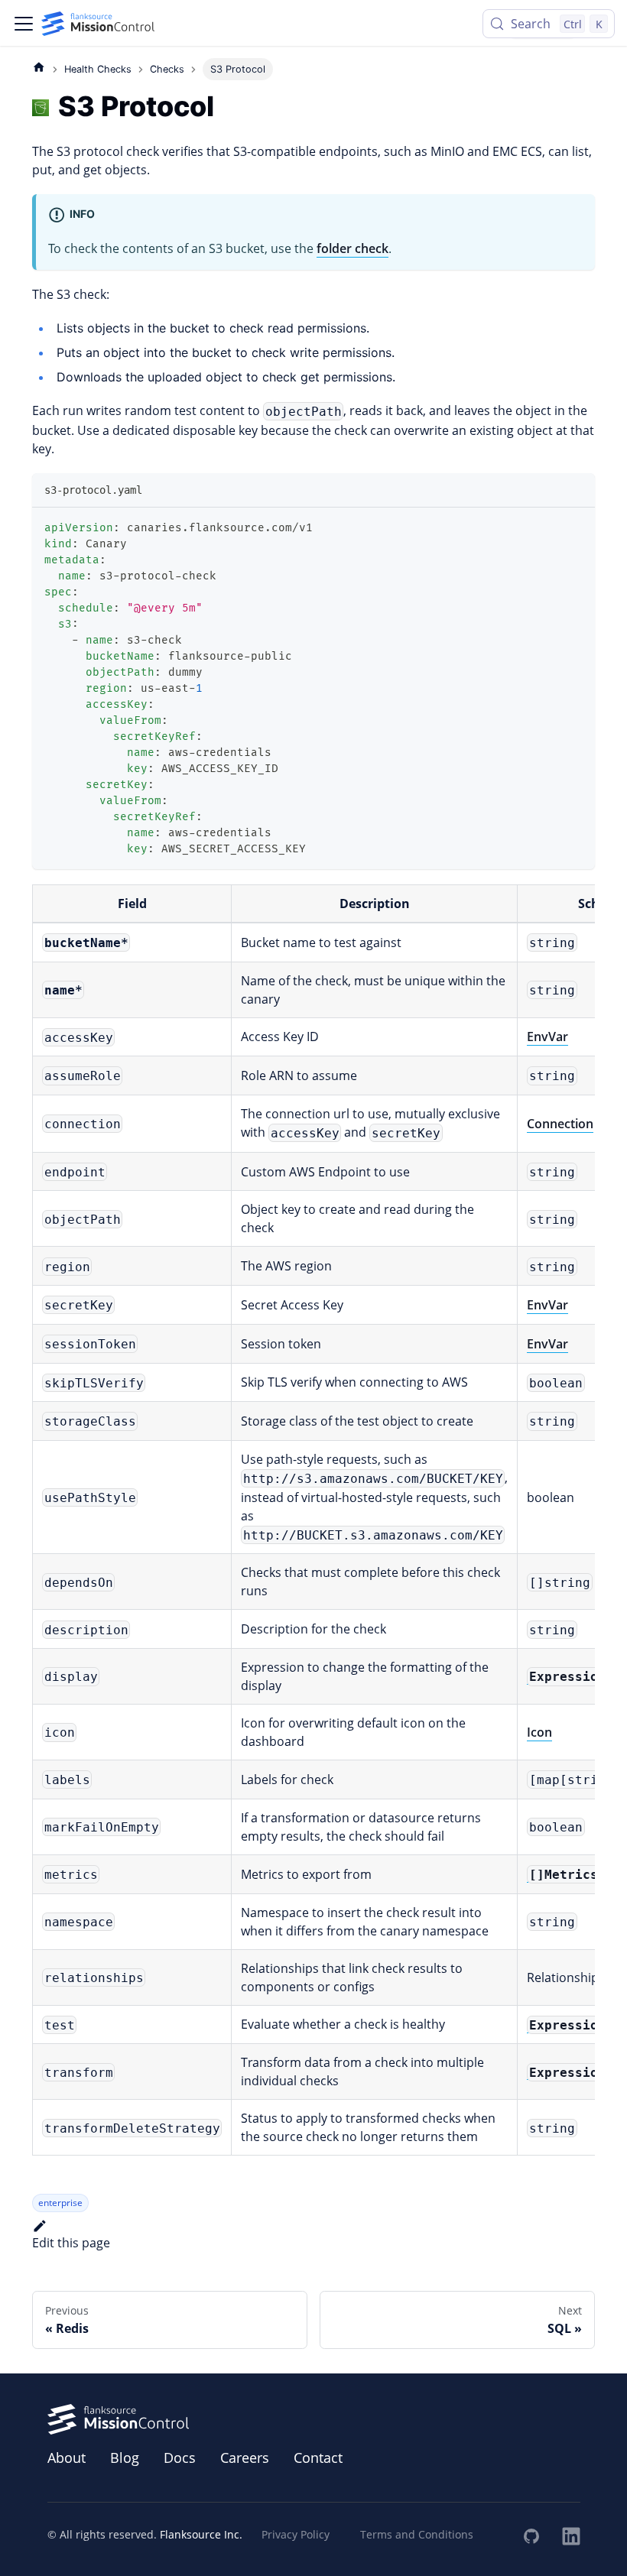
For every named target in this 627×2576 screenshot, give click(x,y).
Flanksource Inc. (201, 2534)
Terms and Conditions (417, 2534)
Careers (245, 2458)
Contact (318, 2458)
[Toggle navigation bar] (24, 24)
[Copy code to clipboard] (576, 526)
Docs (180, 2458)
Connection (560, 1124)
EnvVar (547, 1037)
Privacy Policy (296, 2534)
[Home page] (39, 67)
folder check (352, 248)
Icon (539, 1732)
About (67, 2458)
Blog (125, 2458)
